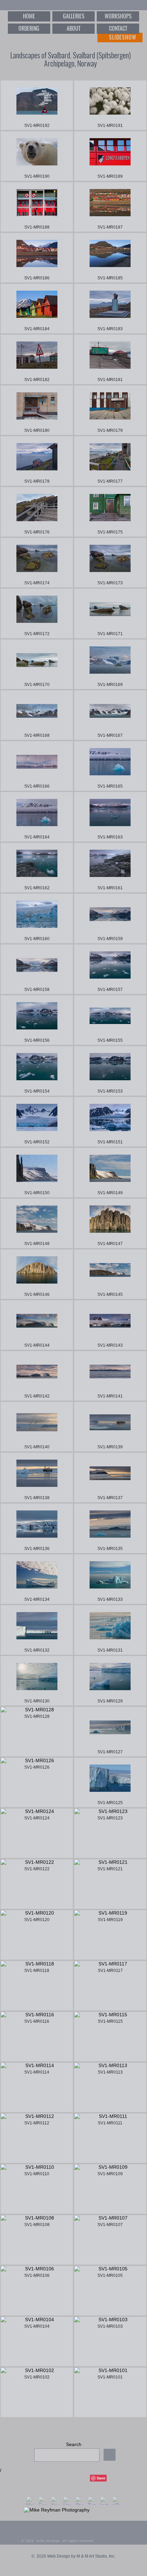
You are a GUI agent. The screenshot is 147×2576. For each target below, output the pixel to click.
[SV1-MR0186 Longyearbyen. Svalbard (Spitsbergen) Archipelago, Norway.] (37, 258)
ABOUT (73, 28)
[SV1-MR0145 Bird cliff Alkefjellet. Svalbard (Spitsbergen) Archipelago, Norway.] (110, 1274)
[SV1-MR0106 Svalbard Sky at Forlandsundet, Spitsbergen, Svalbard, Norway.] (37, 2291)
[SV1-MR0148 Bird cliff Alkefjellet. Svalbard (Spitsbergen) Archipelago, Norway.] (37, 1223)
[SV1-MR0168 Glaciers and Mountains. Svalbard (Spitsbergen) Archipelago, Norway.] (37, 715)
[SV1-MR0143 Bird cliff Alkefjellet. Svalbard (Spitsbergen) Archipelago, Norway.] (110, 1325)
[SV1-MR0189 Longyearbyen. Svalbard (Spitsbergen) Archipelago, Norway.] (110, 156)
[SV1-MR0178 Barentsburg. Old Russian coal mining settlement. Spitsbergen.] (37, 461)
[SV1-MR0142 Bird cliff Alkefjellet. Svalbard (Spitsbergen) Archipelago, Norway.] (37, 1376)
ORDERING (29, 28)
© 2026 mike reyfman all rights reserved (57, 2541)
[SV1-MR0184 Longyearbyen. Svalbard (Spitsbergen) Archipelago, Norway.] (37, 309)
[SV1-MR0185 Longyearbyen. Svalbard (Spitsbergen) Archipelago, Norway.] (110, 258)
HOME (29, 16)
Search (74, 2444)
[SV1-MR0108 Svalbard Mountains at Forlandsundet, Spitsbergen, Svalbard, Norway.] (37, 2240)
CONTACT (118, 28)
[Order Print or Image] (68, 126)
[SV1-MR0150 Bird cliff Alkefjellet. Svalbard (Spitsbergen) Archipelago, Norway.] (37, 1173)
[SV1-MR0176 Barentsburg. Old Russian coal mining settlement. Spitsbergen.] (37, 512)
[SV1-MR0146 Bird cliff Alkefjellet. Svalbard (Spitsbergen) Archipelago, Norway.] (37, 1274)
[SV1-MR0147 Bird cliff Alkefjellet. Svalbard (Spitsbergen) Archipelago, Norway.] (110, 1223)
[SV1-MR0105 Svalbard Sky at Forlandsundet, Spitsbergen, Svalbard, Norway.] (110, 2291)
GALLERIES (74, 16)
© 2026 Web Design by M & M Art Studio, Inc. (73, 2556)
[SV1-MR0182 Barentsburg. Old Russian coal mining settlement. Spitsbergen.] (37, 359)
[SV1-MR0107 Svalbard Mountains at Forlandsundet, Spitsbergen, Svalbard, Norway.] (110, 2240)
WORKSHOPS (118, 16)
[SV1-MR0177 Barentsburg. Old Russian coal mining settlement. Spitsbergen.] (110, 461)
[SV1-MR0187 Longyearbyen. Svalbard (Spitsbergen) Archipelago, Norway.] (110, 207)
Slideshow (123, 37)
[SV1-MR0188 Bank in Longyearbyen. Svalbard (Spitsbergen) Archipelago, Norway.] (37, 207)
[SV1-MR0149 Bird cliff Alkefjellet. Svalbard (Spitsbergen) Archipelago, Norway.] (110, 1173)
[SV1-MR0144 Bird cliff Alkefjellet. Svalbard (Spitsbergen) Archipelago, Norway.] (37, 1325)
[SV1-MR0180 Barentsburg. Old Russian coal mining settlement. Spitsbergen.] (37, 410)
